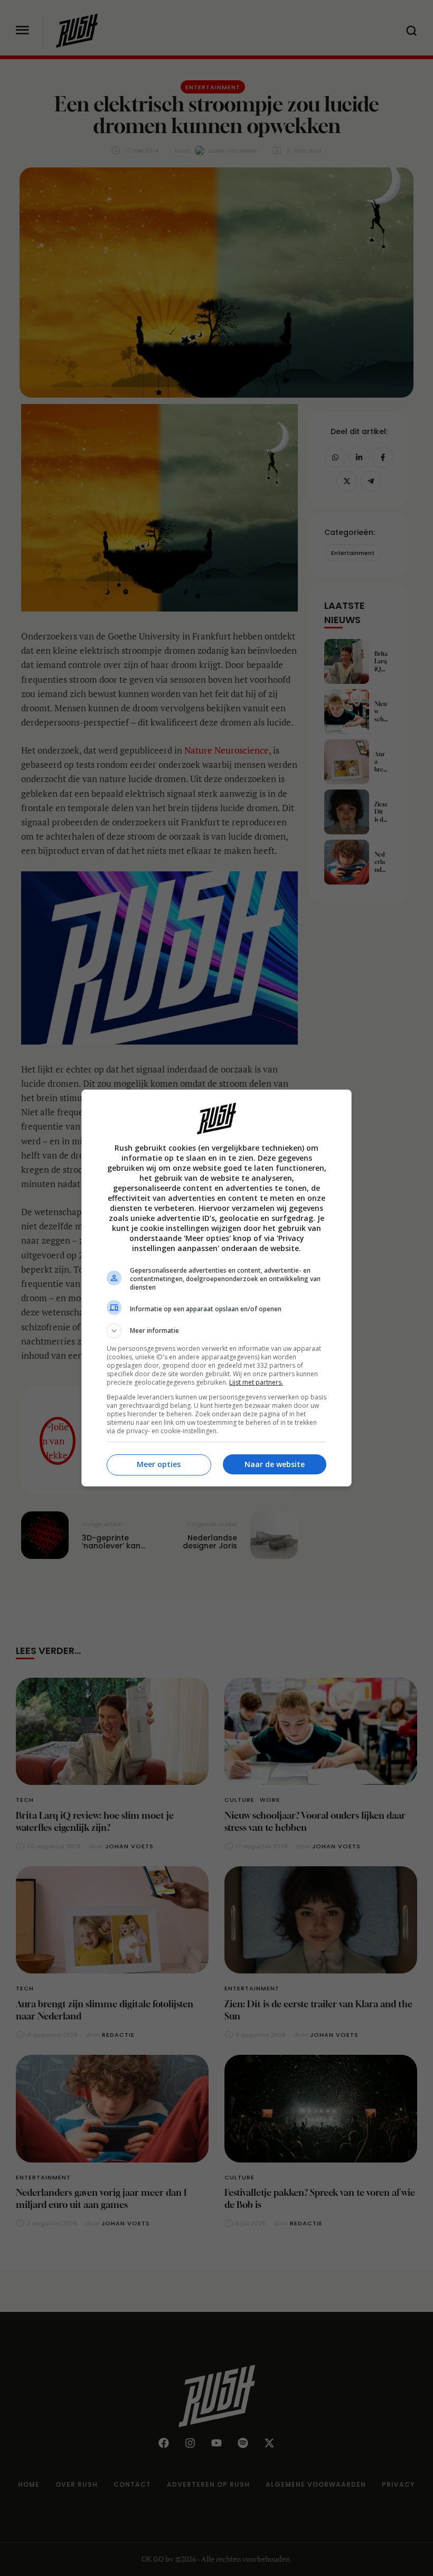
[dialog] (216, 1288)
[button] (216, 1331)
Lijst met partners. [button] (256, 1382)
